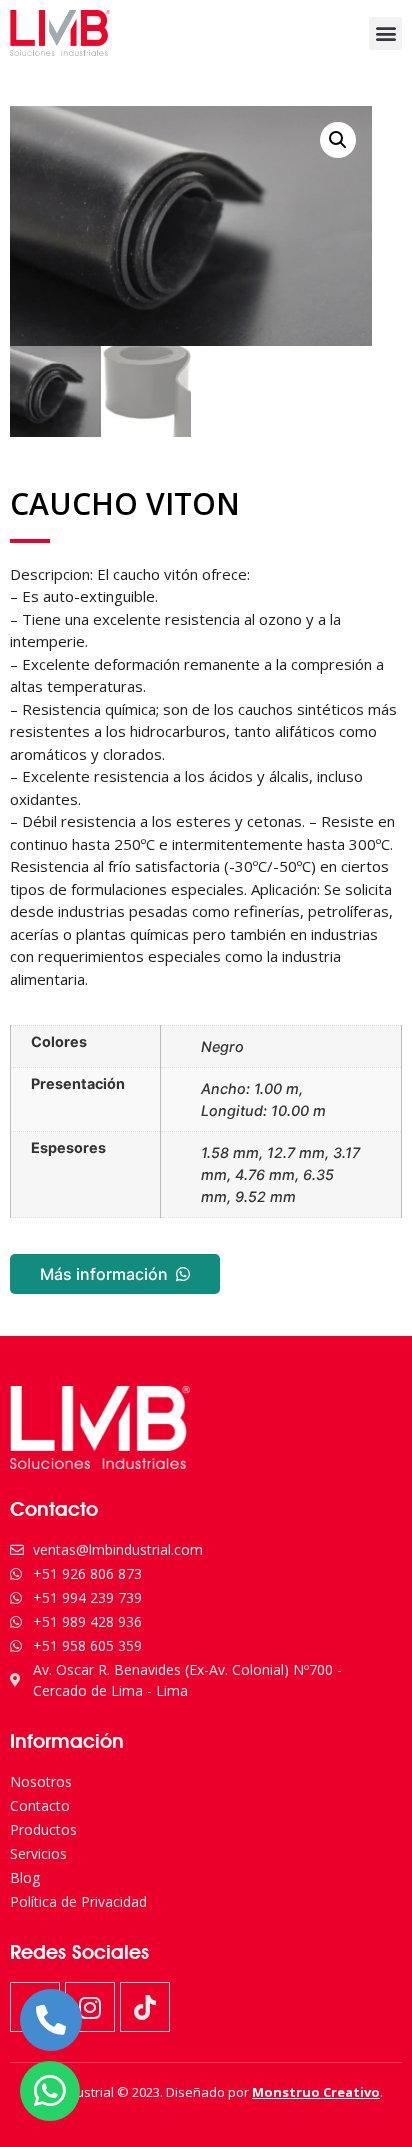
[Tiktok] (145, 2007)
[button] (385, 33)
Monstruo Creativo (316, 2092)
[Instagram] (90, 2007)
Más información (104, 1274)
